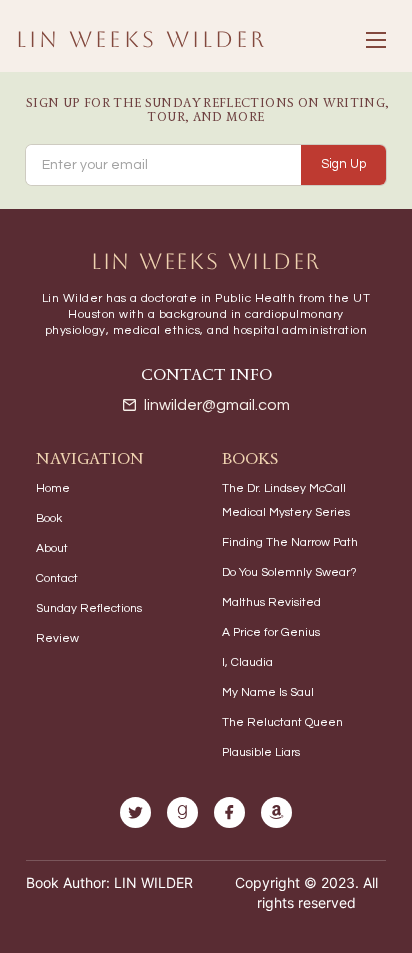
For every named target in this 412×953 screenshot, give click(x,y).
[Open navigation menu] (376, 40)
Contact (57, 578)
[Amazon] (276, 812)
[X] (135, 812)
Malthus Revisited (271, 602)
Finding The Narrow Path (290, 542)
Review (57, 638)
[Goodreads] (182, 812)
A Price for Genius (271, 632)
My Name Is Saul (268, 692)
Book (49, 518)
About (52, 548)
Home (53, 488)
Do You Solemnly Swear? (289, 572)
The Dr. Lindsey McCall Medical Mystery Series (286, 500)
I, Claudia (247, 662)
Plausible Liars (261, 752)
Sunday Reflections (89, 608)
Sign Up (343, 164)
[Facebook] (229, 812)
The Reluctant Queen (282, 722)
